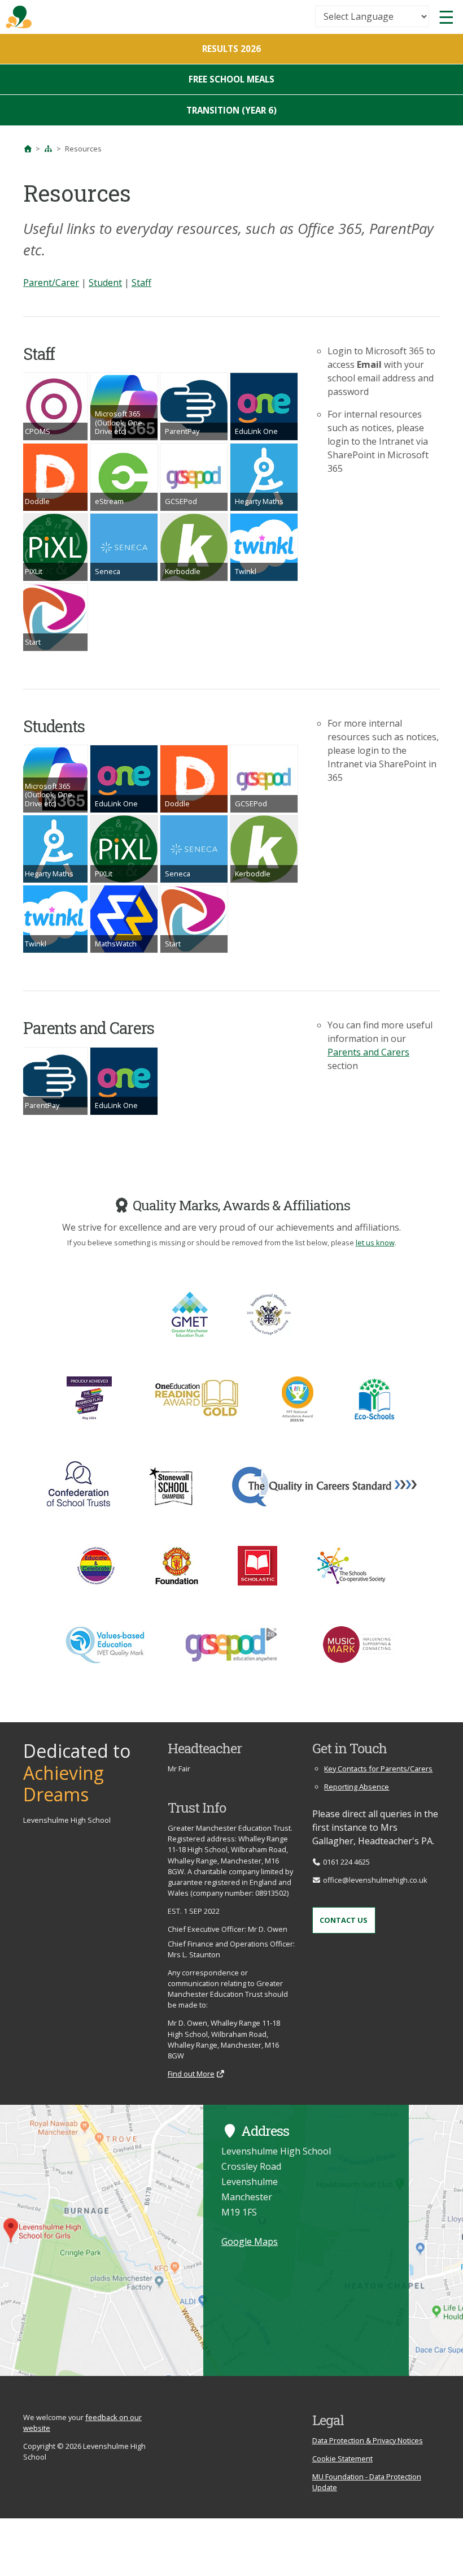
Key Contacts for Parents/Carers (378, 1769)
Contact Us (344, 1920)
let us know (375, 1243)
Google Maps (250, 2241)
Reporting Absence (357, 1787)
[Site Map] (49, 149)
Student (105, 283)
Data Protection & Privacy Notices (368, 2440)
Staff (141, 283)
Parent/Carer (51, 283)
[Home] (28, 149)
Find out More (191, 2074)
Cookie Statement (342, 2458)
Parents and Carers (368, 1052)
